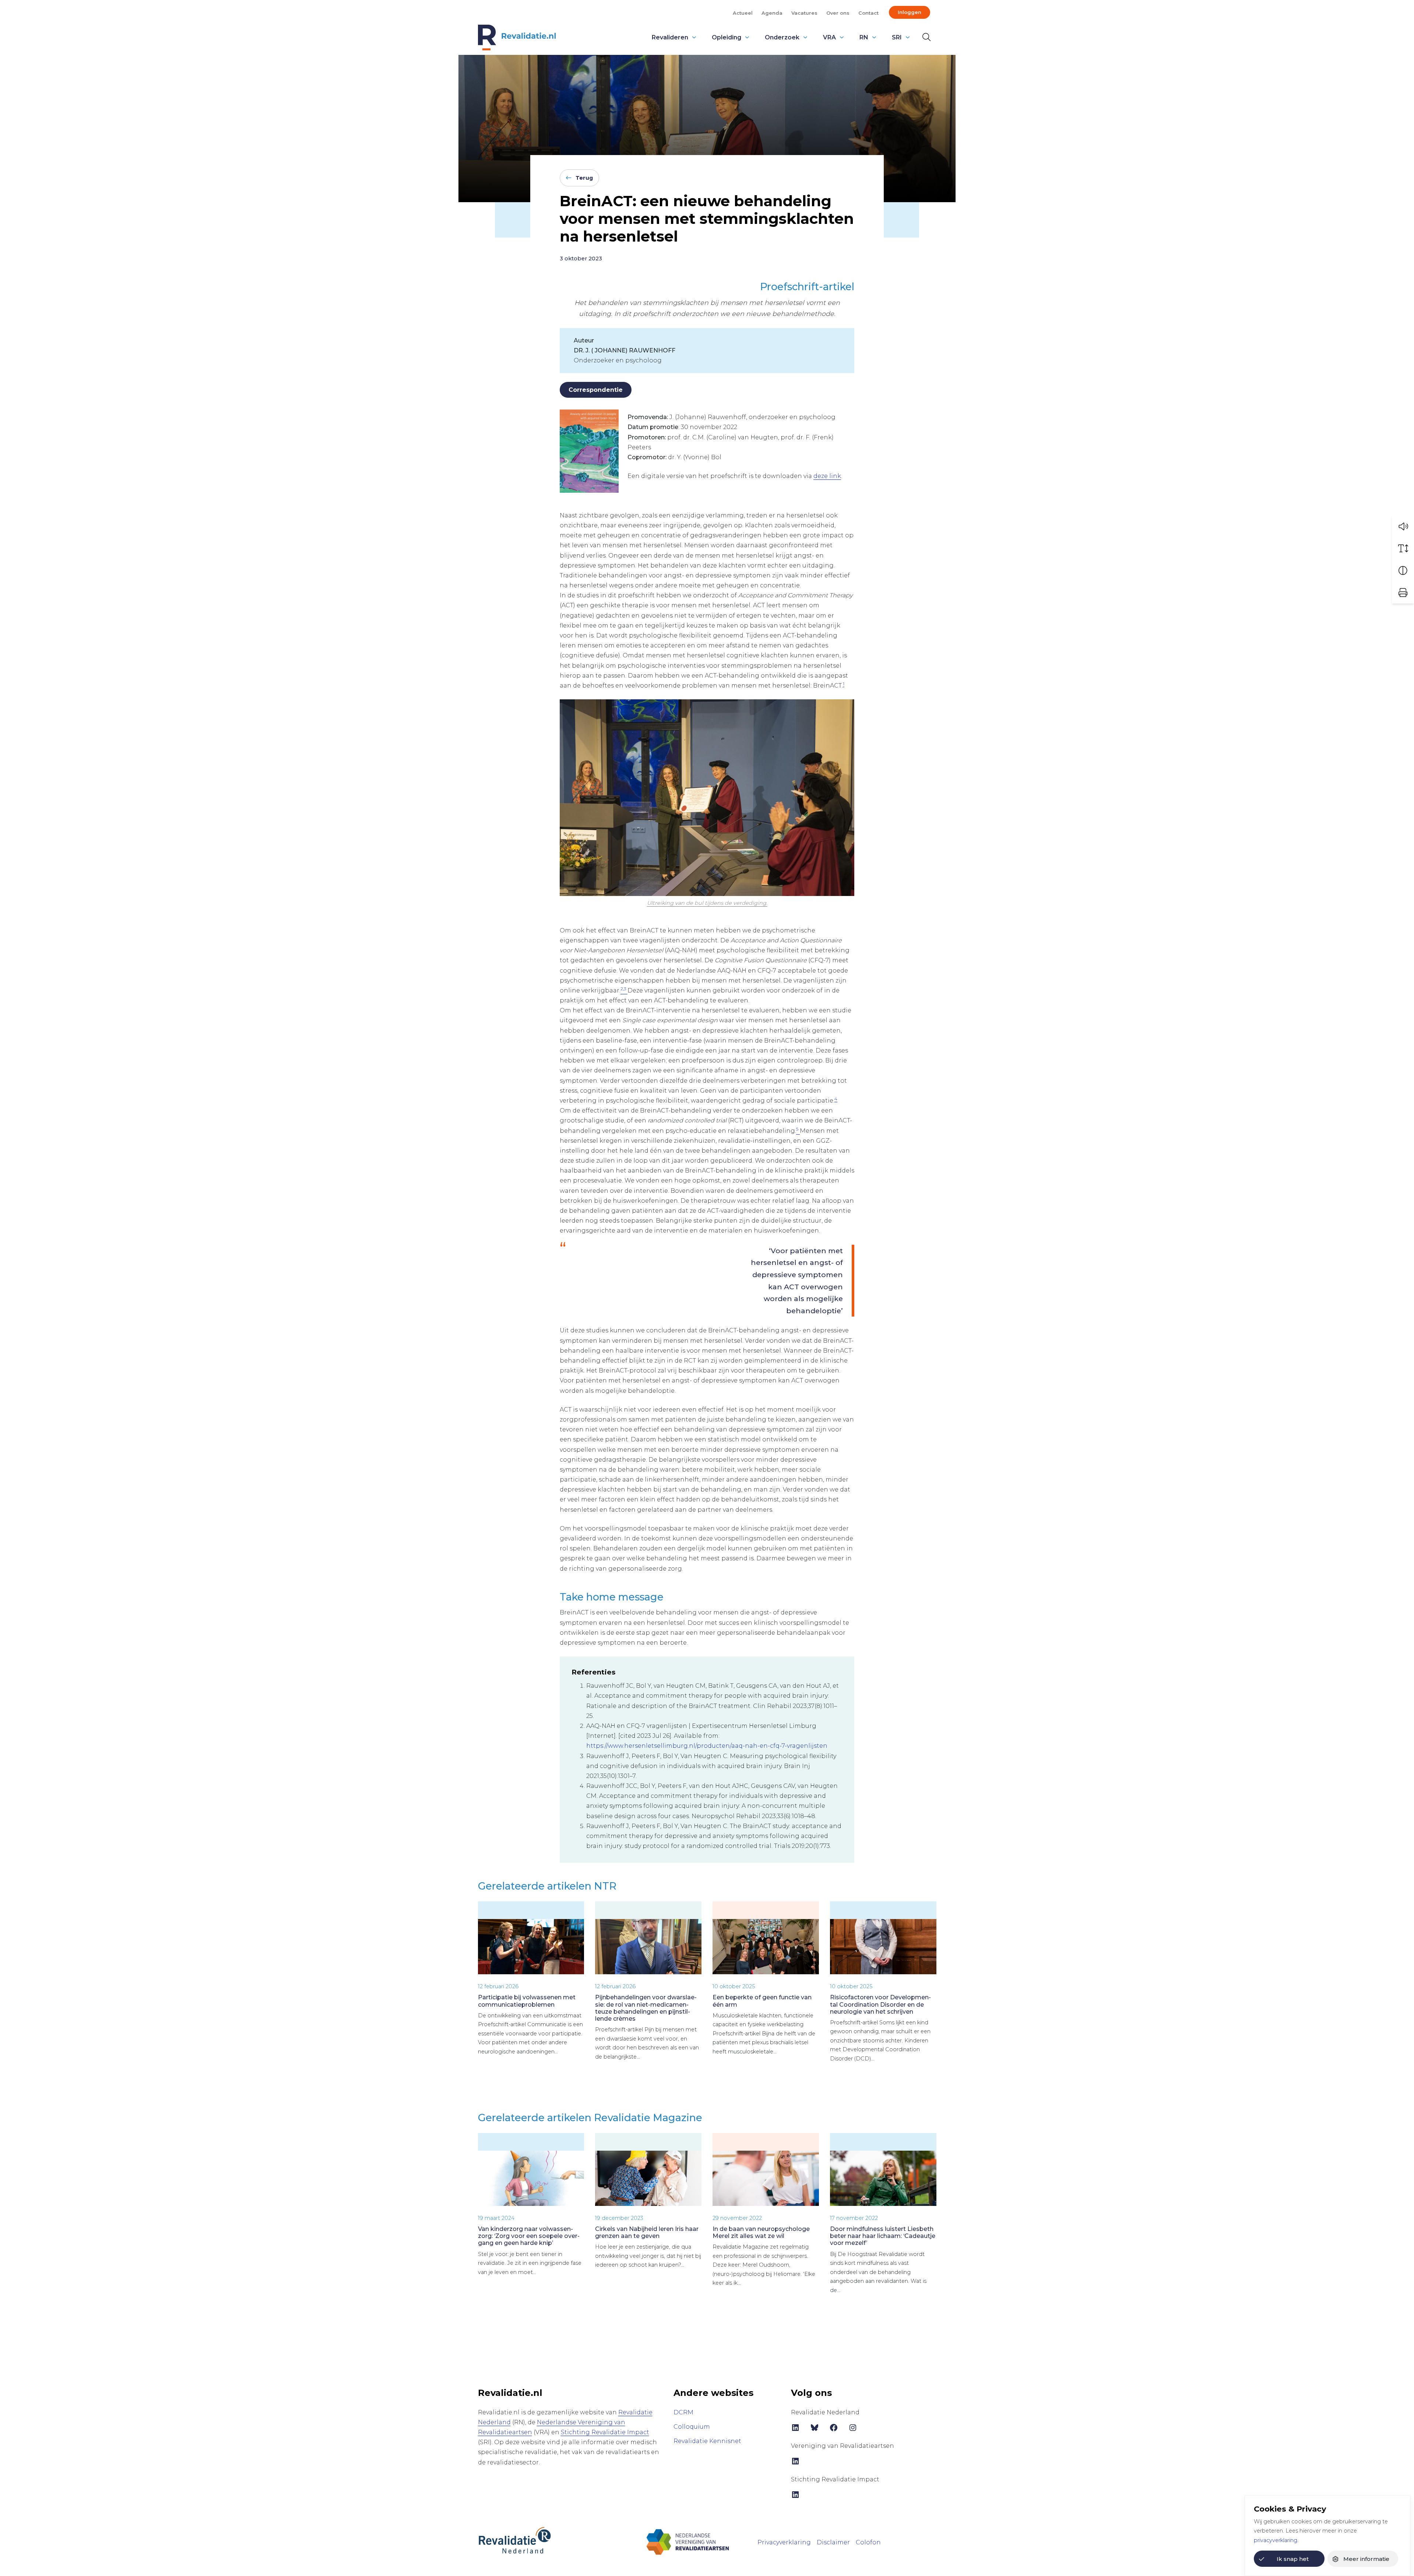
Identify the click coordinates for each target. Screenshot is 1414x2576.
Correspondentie (596, 390)
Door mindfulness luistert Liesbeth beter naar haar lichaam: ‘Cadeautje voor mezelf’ (883, 2236)
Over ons (838, 13)
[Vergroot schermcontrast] (1403, 570)
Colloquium (692, 2427)
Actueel (743, 13)
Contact (868, 13)
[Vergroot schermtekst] (1403, 548)
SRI (897, 37)
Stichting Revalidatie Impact (605, 2432)
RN (864, 37)
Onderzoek (782, 37)
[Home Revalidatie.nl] (517, 38)
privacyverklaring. (1276, 2540)
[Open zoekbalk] (925, 37)
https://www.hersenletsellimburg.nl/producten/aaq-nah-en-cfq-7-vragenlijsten (707, 1746)
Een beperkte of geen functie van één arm (762, 2001)
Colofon (868, 2542)
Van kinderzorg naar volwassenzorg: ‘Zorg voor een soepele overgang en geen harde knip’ (529, 2236)
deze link (827, 476)
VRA (829, 37)
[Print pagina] (1403, 593)
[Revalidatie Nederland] (515, 2540)
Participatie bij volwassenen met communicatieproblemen (527, 2001)
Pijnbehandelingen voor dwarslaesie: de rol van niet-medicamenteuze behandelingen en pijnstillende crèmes (646, 2008)
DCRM (683, 2412)
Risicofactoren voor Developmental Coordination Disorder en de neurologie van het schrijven (880, 2004)
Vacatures (804, 13)
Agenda (772, 13)
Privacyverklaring (784, 2542)
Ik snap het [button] (1293, 2559)
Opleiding (727, 37)
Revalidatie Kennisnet (707, 2441)
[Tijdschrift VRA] (688, 2542)
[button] (1403, 526)
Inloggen (910, 12)
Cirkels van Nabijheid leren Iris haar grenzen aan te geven (647, 2232)
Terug (584, 178)
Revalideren (670, 37)
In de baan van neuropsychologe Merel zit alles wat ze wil (761, 2232)
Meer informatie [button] (1366, 2559)
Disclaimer (833, 2542)
